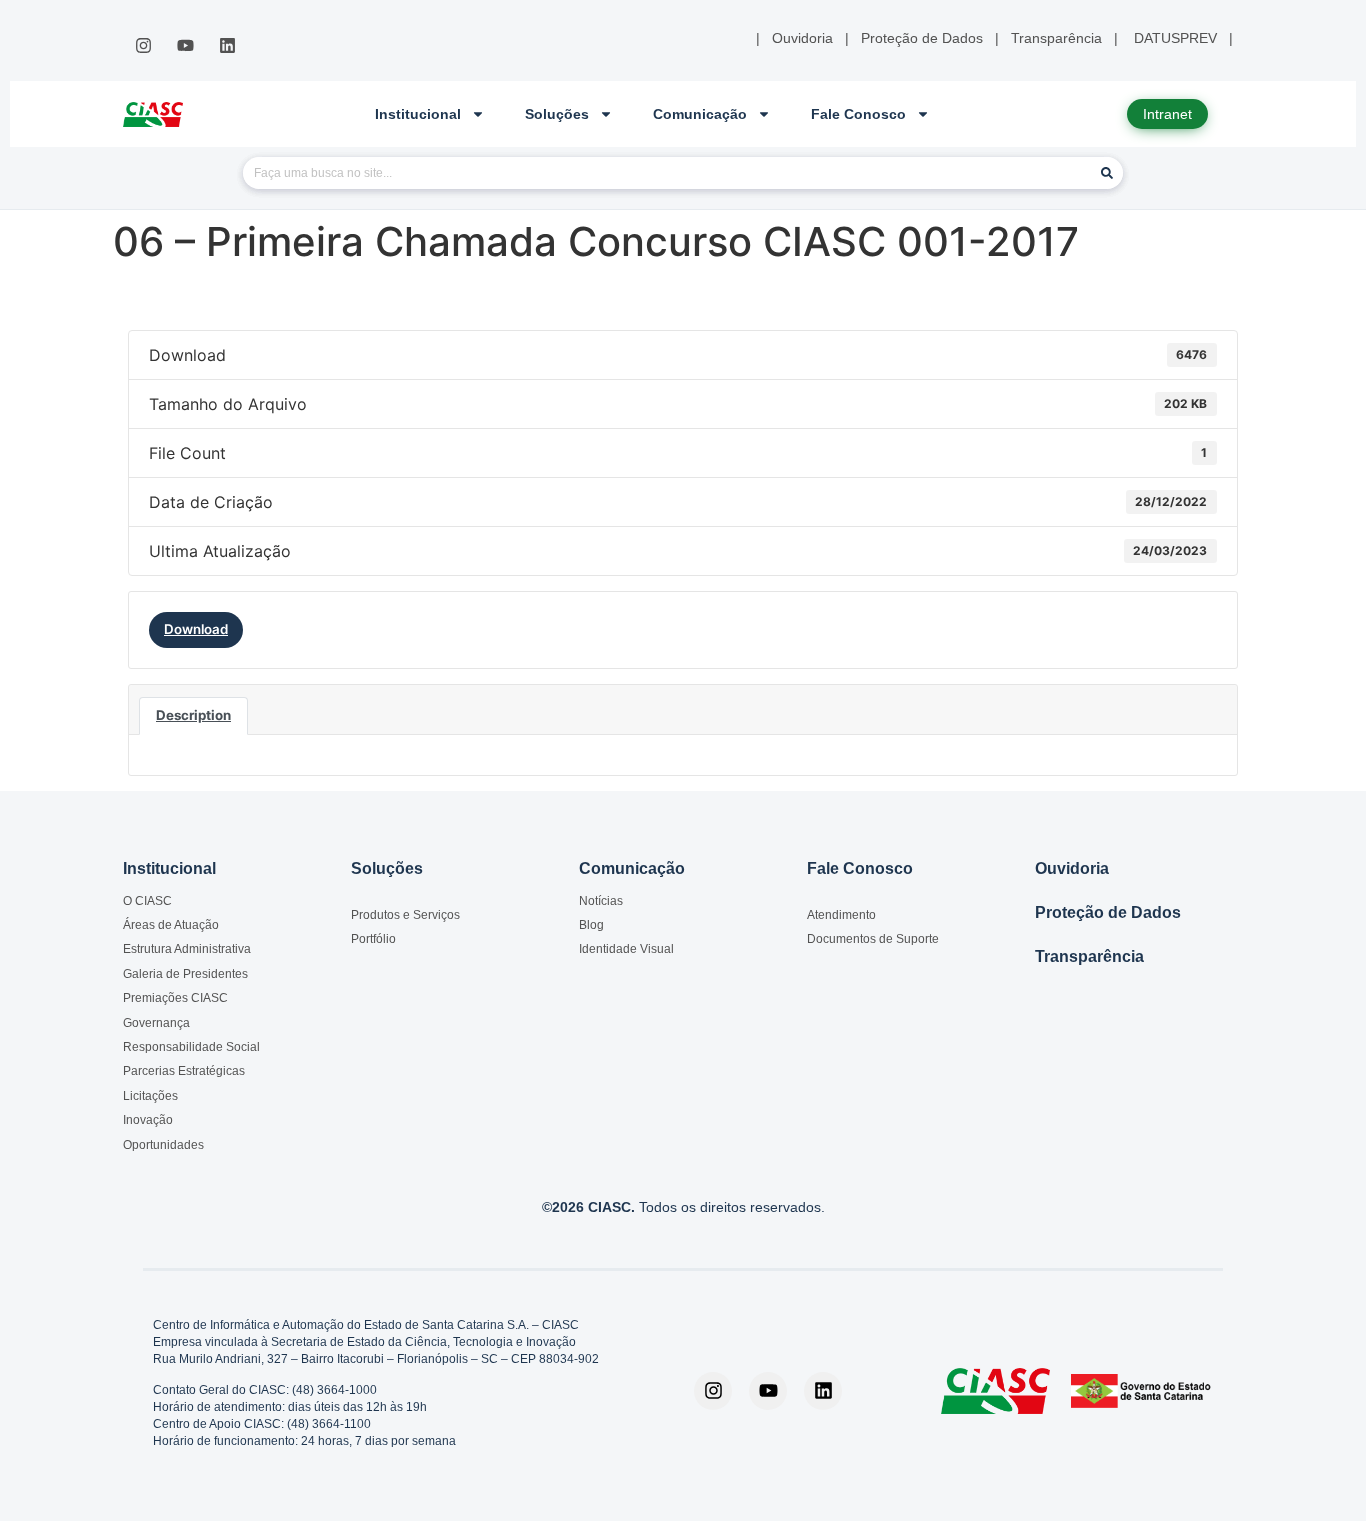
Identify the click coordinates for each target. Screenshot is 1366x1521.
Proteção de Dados (1108, 912)
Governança (156, 1023)
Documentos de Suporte (873, 939)
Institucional (418, 114)
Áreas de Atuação (171, 925)
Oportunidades (163, 1145)
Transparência (1089, 956)
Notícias (601, 901)
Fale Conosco (858, 114)
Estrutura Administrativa (187, 949)
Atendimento (841, 915)
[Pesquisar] (1107, 173)
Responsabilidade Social (191, 1047)
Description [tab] (193, 715)
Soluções (557, 114)
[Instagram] (143, 46)
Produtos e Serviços (405, 915)
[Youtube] (185, 46)
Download (196, 629)
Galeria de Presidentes (185, 974)
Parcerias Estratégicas (184, 1071)
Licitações (150, 1096)
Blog (591, 925)
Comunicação (700, 114)
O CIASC (147, 901)
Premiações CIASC (175, 998)
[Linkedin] (228, 46)
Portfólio (373, 939)
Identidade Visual (626, 949)
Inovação (148, 1120)
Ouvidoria (1072, 868)
